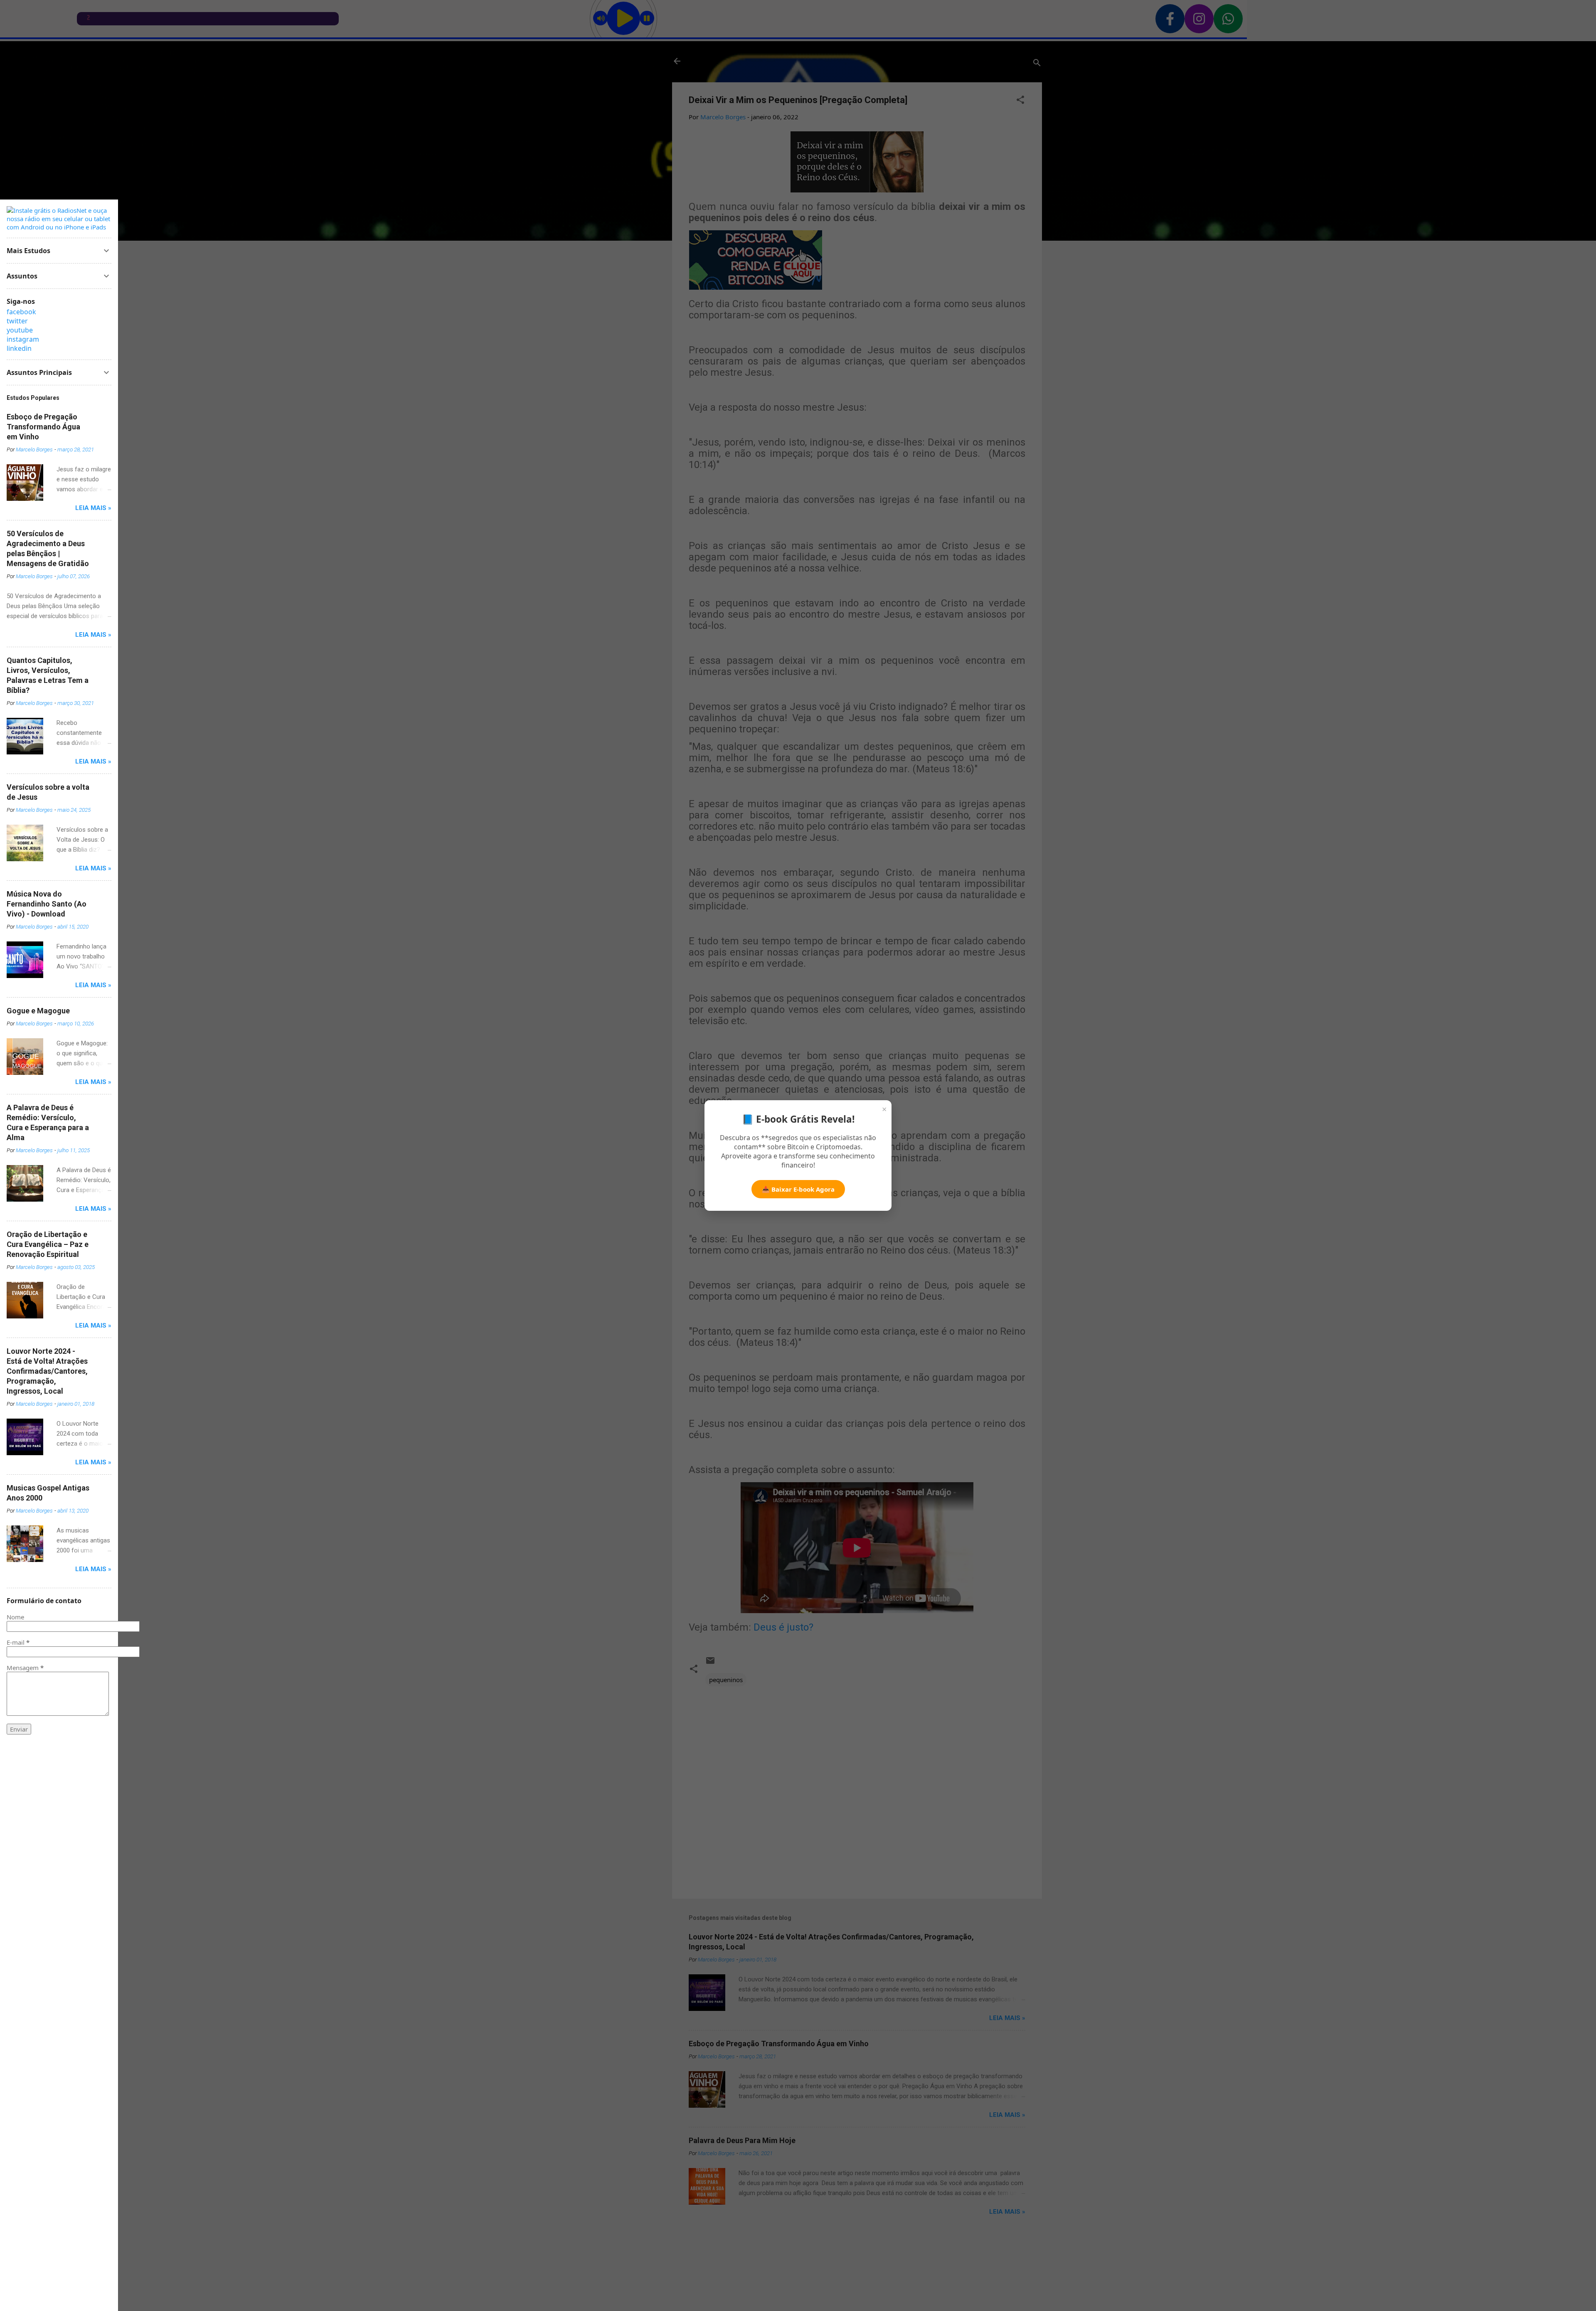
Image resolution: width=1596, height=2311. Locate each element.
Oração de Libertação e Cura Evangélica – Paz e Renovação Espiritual (48, 1244)
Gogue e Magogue (38, 1011)
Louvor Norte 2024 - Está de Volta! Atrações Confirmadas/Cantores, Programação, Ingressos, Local (47, 1371)
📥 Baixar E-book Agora (798, 1189)
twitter (17, 321)
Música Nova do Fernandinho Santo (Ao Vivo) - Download (47, 904)
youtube (20, 330)
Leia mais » (93, 508)
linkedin (19, 348)
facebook (21, 312)
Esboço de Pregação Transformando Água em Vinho (43, 427)
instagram (23, 339)
